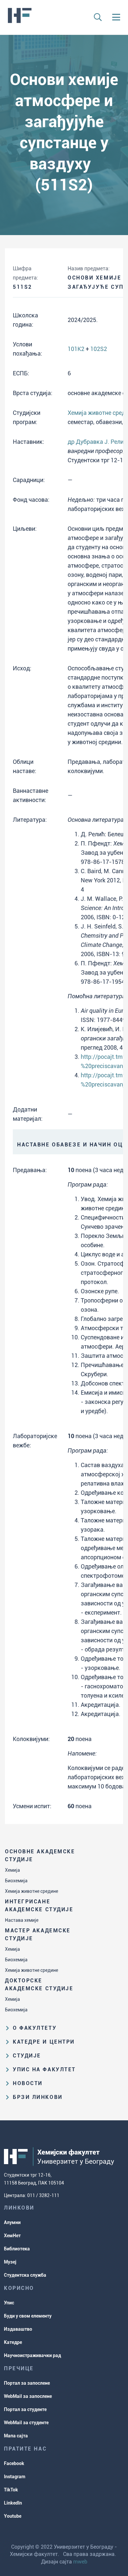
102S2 (99, 349)
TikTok (11, 2490)
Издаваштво (18, 2329)
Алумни (12, 2222)
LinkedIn (13, 2503)
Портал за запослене (27, 2383)
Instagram (15, 2477)
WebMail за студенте (26, 2423)
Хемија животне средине (32, 1891)
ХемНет (12, 2236)
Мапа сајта (16, 2436)
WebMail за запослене (28, 2396)
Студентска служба (25, 2275)
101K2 (76, 349)
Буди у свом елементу (28, 2316)
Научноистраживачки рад (32, 2355)
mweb (80, 2562)
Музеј (10, 2262)
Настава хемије (22, 1920)
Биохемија (16, 1881)
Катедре (13, 2342)
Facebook (14, 2463)
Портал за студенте (25, 2409)
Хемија (12, 1870)
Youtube (13, 2516)
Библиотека (17, 2249)
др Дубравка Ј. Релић (97, 442)
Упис (9, 2303)
